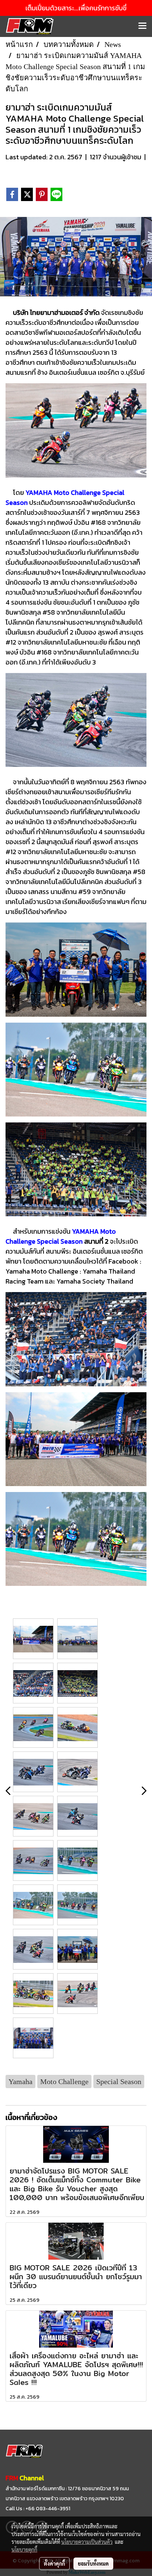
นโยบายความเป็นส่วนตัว (87, 2542)
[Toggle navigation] (142, 26)
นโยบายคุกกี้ (24, 2549)
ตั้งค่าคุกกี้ (54, 2563)
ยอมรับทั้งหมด (93, 2563)
